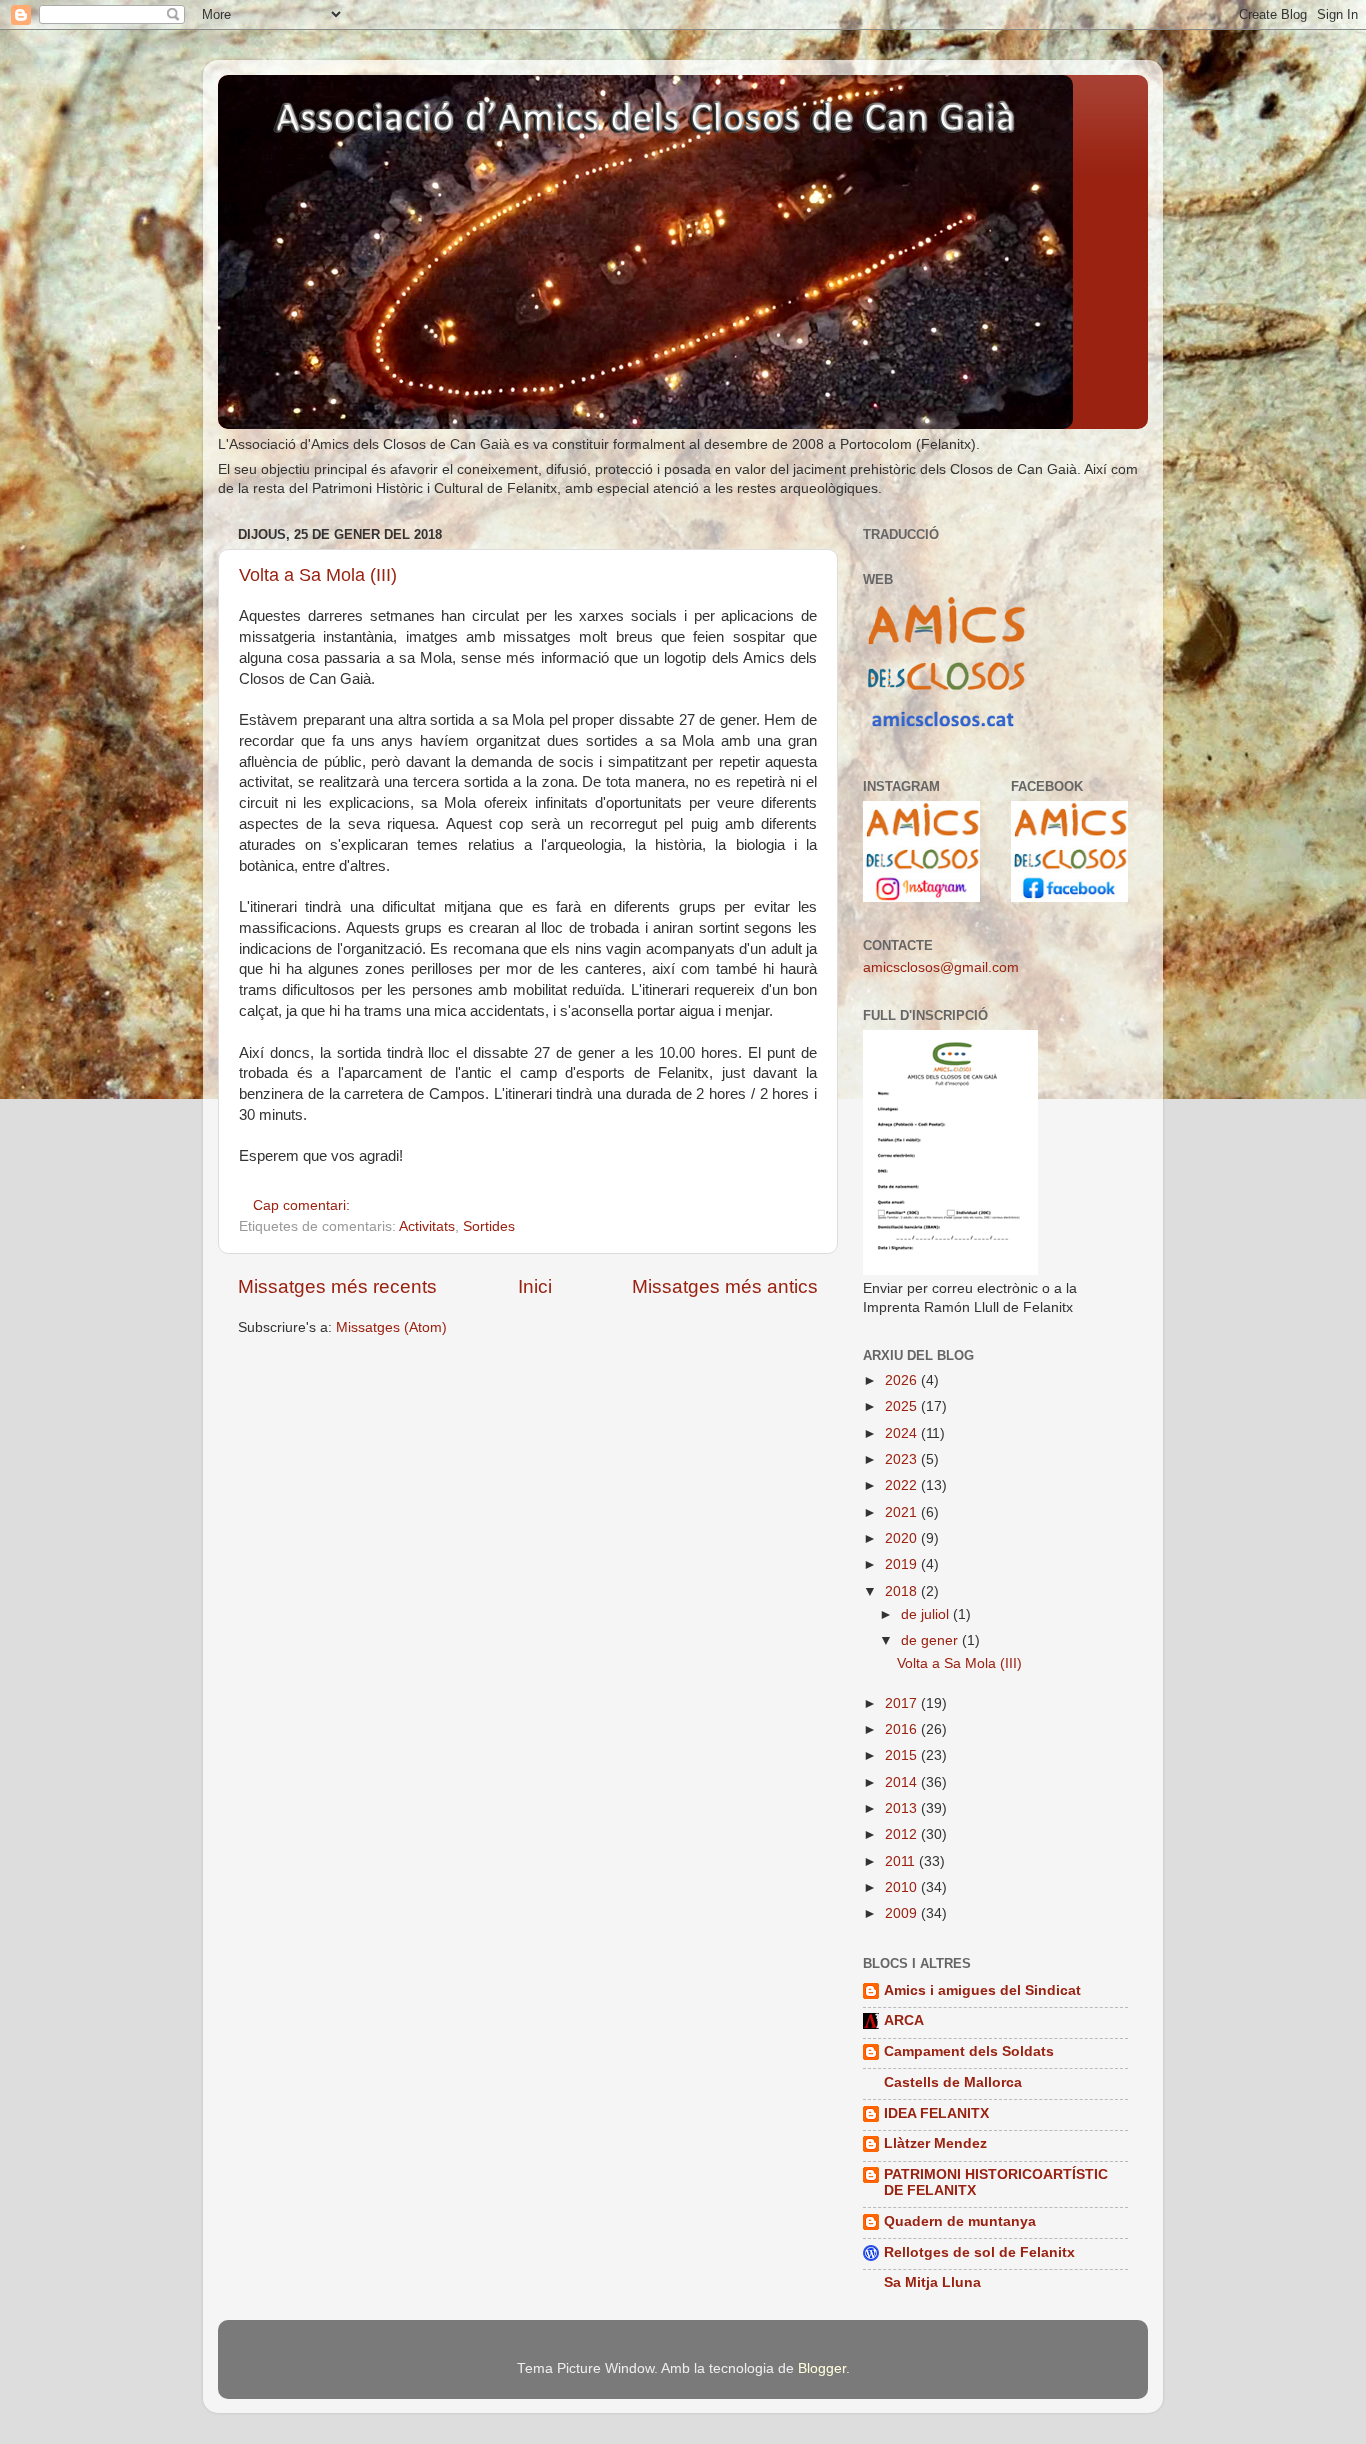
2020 (903, 1538)
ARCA (904, 2020)
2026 (903, 1380)
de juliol (927, 1614)
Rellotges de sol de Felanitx (979, 2252)
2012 (903, 1834)
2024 (903, 1433)
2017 (903, 1703)
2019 (903, 1564)
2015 (903, 1755)
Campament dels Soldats (969, 2051)
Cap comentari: (303, 1205)
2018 (903, 1591)
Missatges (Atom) (391, 1327)
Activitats (427, 1226)
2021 (903, 1512)
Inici (535, 1286)
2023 (903, 1459)
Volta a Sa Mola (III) (318, 575)
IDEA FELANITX (936, 2113)
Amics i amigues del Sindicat (982, 1990)
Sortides (489, 1226)
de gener (931, 1640)
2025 (903, 1406)
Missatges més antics (725, 1286)
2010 (903, 1887)
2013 (903, 1808)
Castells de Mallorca (953, 2082)
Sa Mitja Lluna (932, 2282)
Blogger (822, 2368)
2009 (903, 1913)
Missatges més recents (337, 1286)
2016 (903, 1729)
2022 (903, 1485)
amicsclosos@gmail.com (941, 967)
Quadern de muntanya (960, 2221)
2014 (903, 1782)
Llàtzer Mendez (935, 2143)
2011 (902, 1861)
